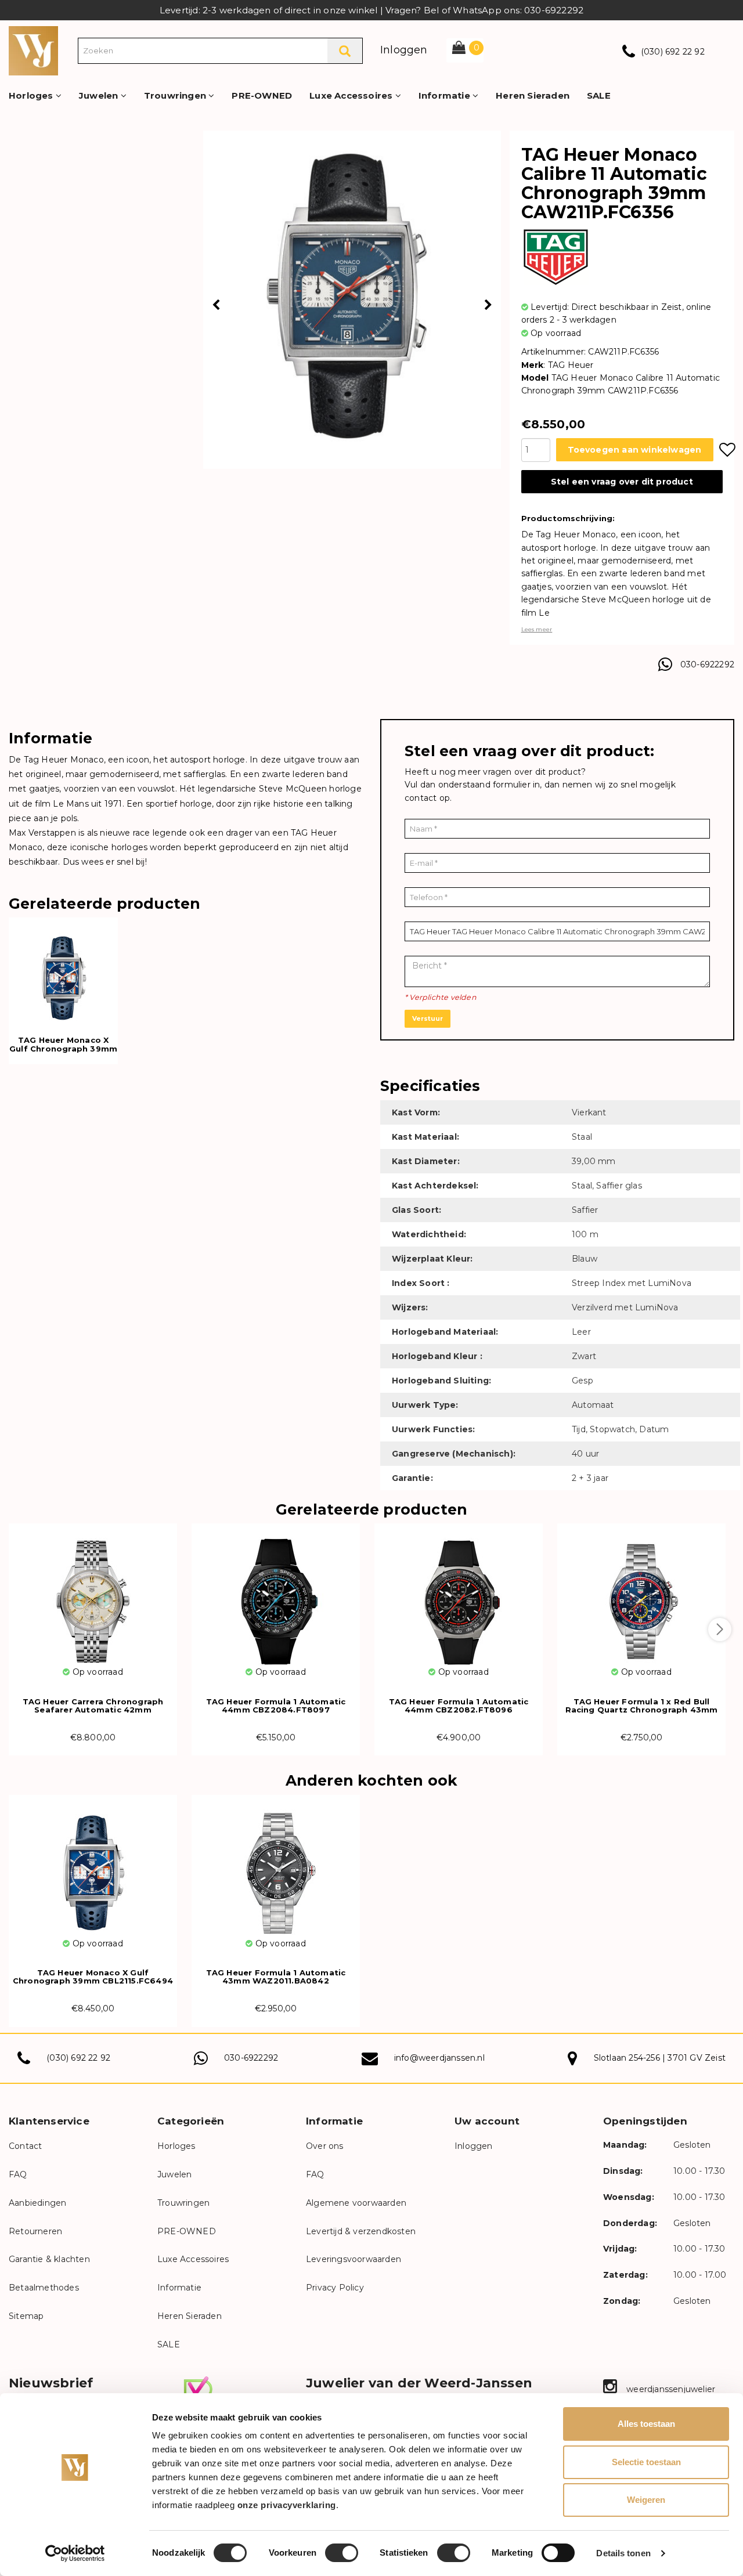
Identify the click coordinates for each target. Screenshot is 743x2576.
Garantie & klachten (49, 2259)
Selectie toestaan (646, 2462)
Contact (25, 2146)
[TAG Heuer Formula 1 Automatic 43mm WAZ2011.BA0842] (276, 1866)
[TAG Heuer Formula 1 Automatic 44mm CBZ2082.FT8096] (459, 1594)
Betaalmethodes (44, 2288)
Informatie (446, 95)
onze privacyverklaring (287, 2505)
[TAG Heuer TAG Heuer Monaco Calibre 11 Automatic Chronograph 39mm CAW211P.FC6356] (352, 294)
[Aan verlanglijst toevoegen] (727, 450)
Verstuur (428, 1018)
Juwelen (100, 95)
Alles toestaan (646, 2424)
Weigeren (646, 2500)
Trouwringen (176, 95)
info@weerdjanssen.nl (439, 2058)
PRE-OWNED (262, 95)
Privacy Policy (335, 2288)
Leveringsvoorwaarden (354, 2259)
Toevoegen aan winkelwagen (635, 450)
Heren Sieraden (533, 95)
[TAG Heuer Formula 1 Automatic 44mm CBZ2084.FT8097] (276, 1594)
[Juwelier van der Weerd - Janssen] (33, 50)
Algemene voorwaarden (356, 2203)
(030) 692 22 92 (673, 52)
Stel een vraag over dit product (622, 482)
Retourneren (35, 2231)
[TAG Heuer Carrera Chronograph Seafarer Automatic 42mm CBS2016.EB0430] (93, 1594)
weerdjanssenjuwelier (670, 2389)
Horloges (32, 95)
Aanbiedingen (37, 2203)
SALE (599, 95)
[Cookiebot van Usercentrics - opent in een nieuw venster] (75, 2553)
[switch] (342, 2553)
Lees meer (537, 629)
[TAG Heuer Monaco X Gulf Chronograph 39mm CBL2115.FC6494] (93, 1866)
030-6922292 (707, 664)
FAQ (18, 2174)
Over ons (325, 2146)
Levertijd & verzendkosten (361, 2231)
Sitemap (26, 2316)
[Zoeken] (345, 51)
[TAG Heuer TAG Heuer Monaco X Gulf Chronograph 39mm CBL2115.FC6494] (63, 971)
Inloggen (404, 50)
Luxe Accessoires (352, 95)
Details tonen (623, 2553)
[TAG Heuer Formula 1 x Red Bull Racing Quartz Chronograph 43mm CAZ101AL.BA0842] (641, 1594)
